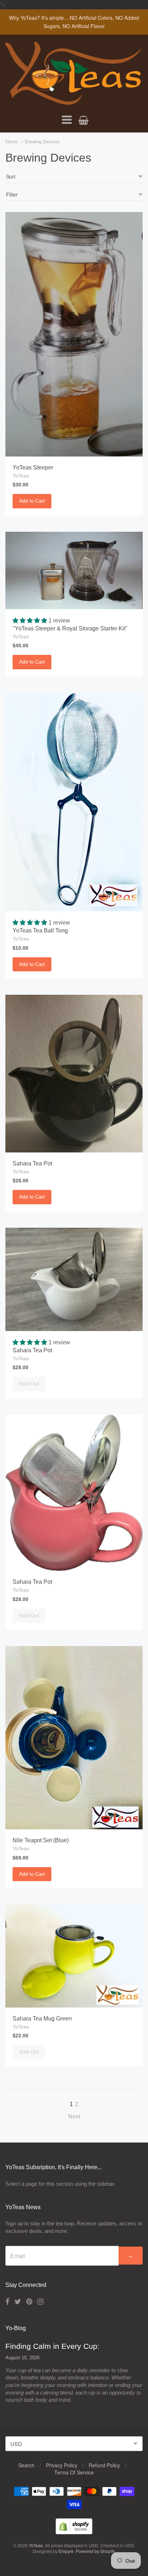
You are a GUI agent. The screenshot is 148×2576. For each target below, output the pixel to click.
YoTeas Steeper (33, 467)
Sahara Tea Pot (32, 1163)
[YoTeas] (74, 101)
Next (74, 2116)
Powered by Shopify (95, 2551)
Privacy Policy (62, 2465)
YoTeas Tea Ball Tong (40, 930)
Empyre (66, 2551)
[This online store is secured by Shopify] (74, 2532)
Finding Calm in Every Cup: (52, 2346)
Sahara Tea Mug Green (42, 2018)
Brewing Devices (42, 142)
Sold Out (29, 1384)
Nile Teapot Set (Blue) (41, 1840)
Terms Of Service (74, 2472)
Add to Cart (32, 501)
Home (11, 142)
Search (26, 2465)
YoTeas (21, 476)
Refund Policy (104, 2465)
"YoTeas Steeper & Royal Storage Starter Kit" (70, 628)
